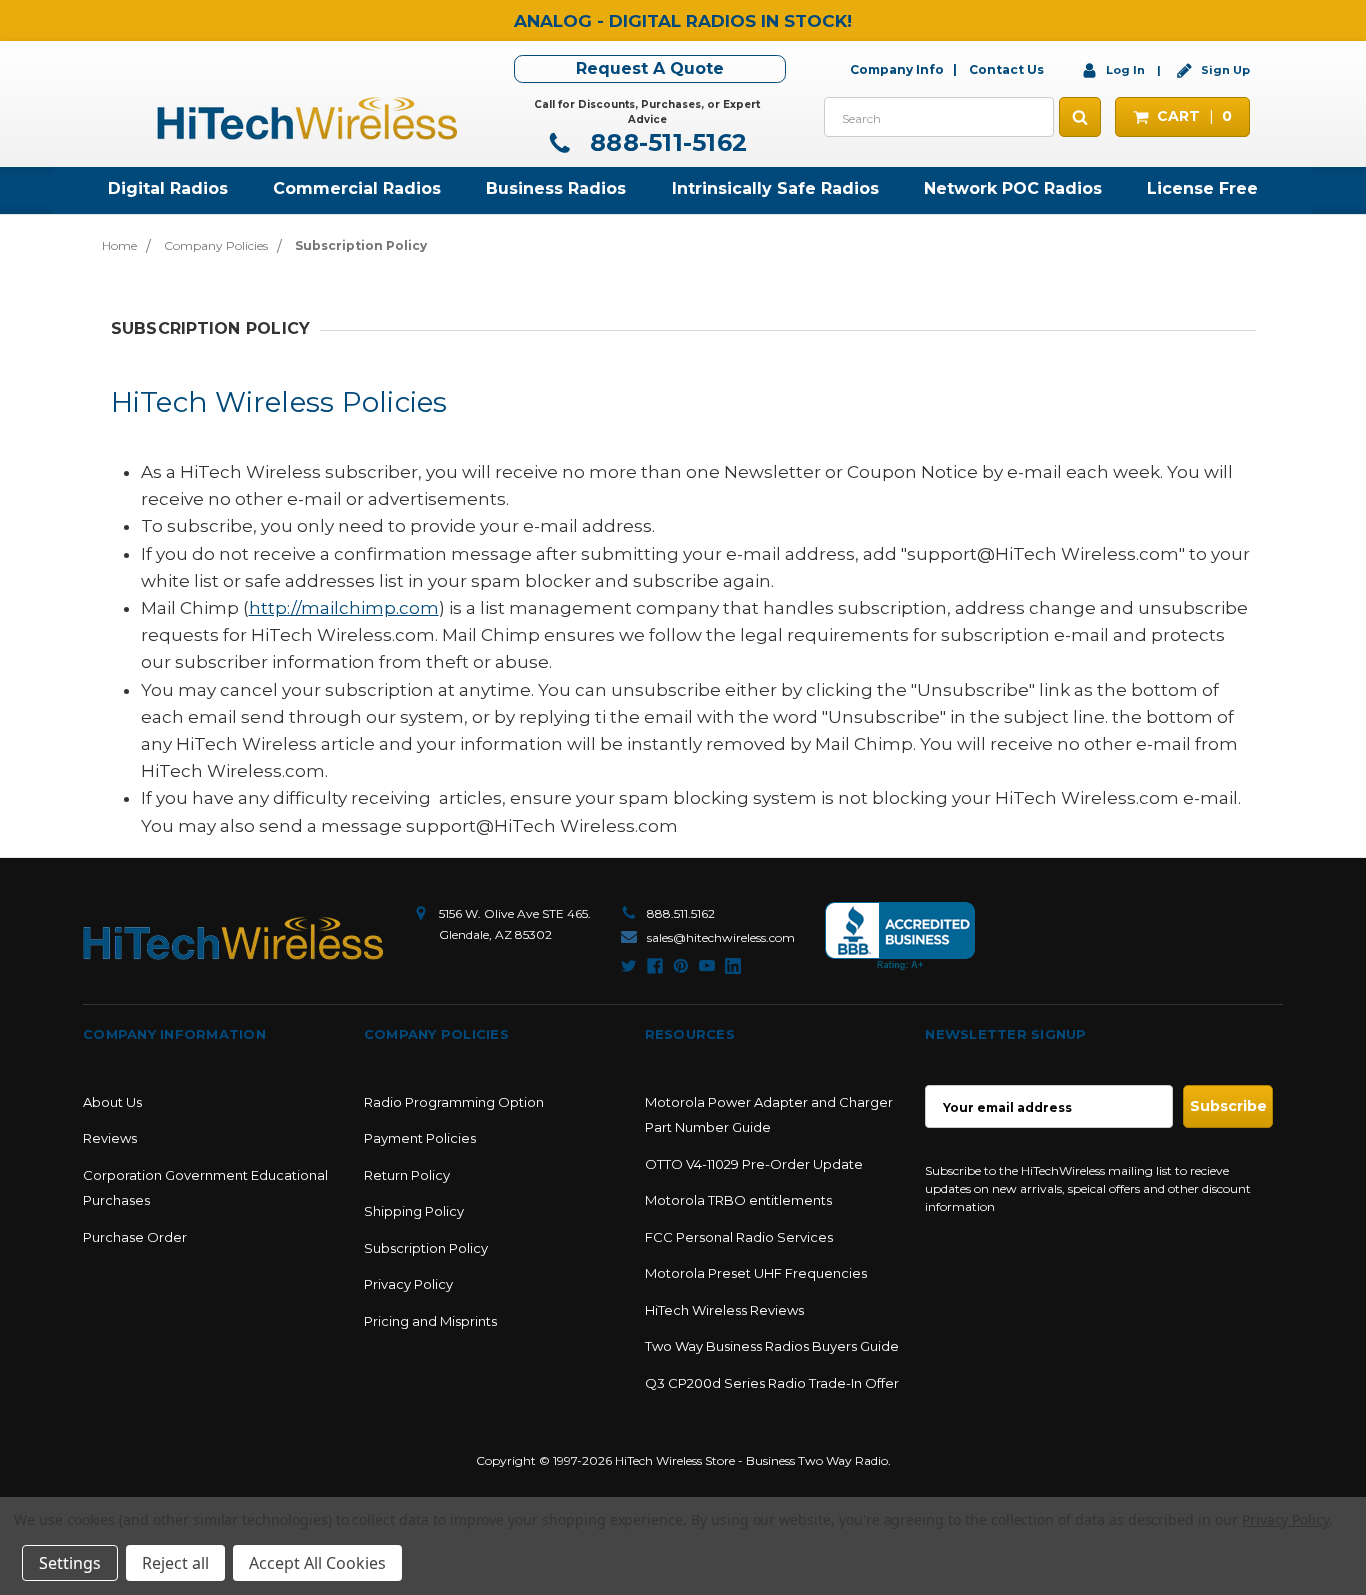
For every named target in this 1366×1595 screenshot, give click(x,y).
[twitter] (629, 966)
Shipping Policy (414, 1211)
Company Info (897, 69)
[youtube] (707, 966)
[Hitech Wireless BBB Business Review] (900, 936)
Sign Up (1224, 70)
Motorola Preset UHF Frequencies (756, 1273)
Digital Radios (168, 188)
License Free (1202, 188)
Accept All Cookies (317, 1563)
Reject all (175, 1563)
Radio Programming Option (454, 1102)
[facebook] (655, 966)
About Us (112, 1102)
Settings (70, 1563)
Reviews (110, 1138)
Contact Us (1006, 69)
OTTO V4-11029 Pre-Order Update (754, 1164)
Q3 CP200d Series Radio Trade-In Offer (772, 1383)
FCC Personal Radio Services (739, 1237)
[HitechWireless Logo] (307, 116)
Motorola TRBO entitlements (738, 1200)
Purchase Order (135, 1237)
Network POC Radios (1013, 188)
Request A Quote (650, 68)
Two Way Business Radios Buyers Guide (772, 1346)
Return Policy (407, 1175)
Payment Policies (420, 1138)
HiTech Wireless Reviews (724, 1310)
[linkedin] (733, 966)
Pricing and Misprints (430, 1321)
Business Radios (556, 188)
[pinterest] (681, 966)
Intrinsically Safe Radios (775, 188)
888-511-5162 (665, 142)
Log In (1125, 70)
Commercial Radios (357, 188)
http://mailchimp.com (344, 608)
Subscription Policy (426, 1248)
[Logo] (233, 938)
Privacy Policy (408, 1284)
